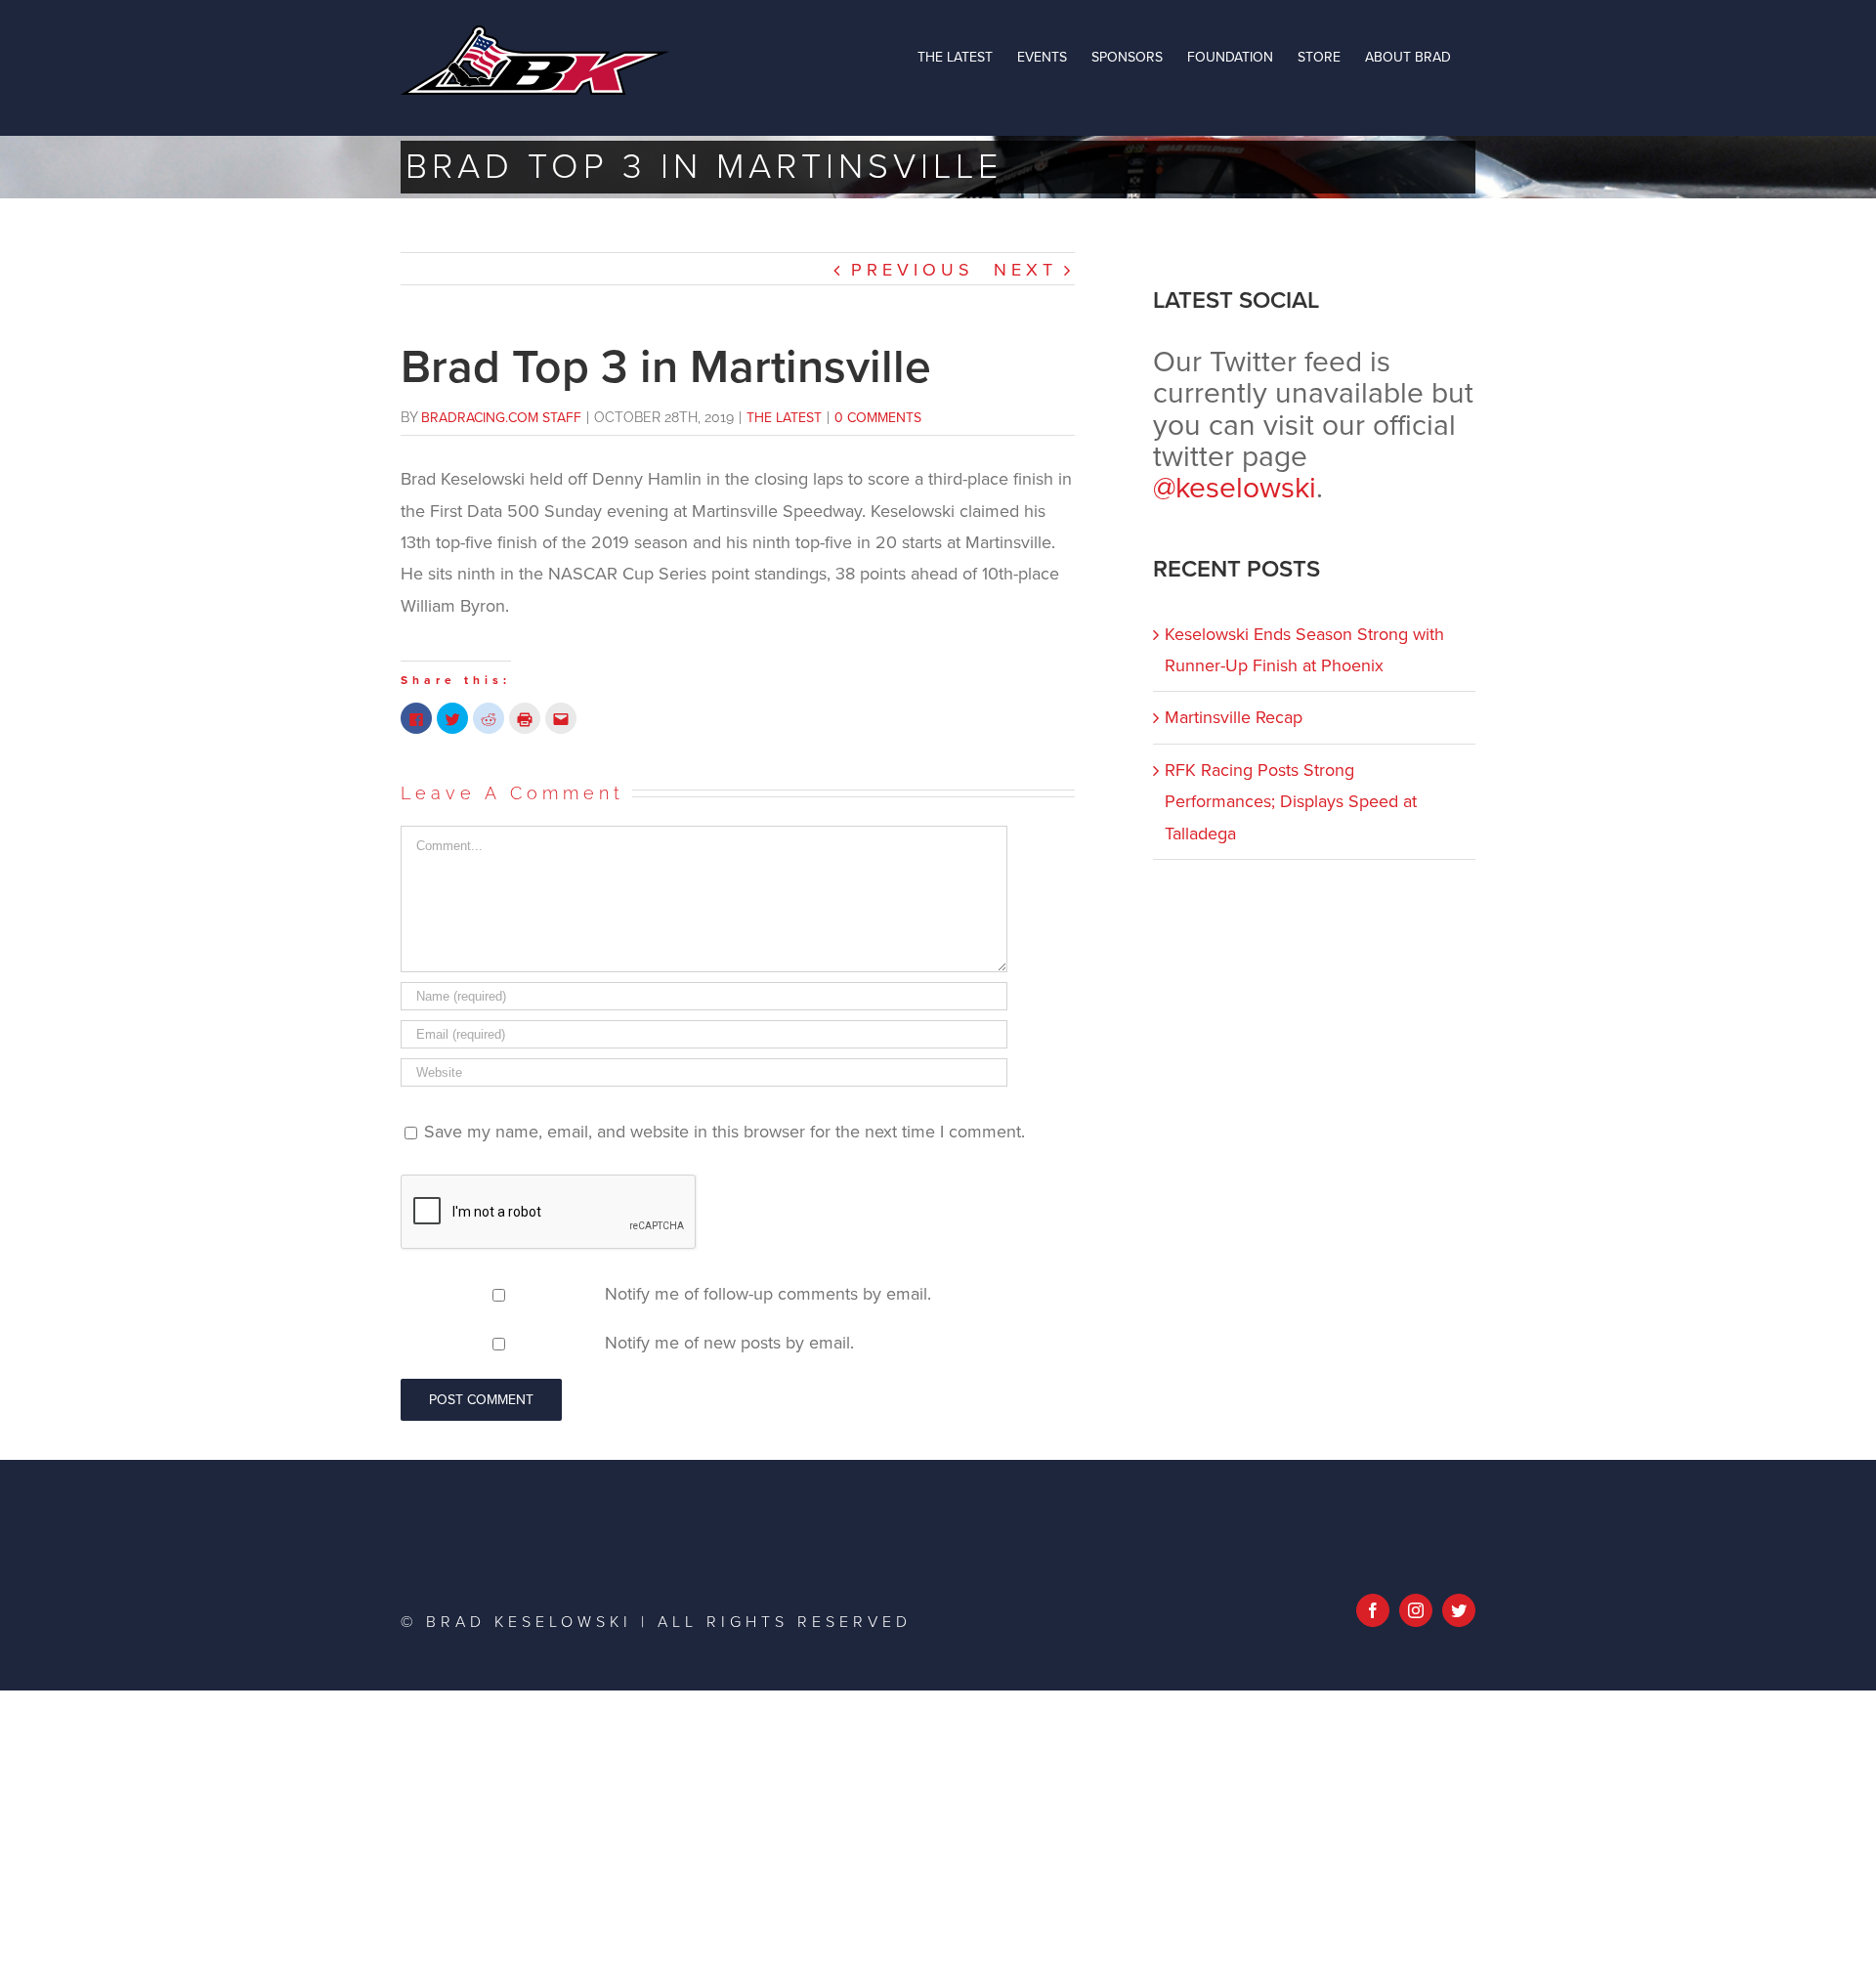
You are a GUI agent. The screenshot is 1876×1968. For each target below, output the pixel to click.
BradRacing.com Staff (501, 418)
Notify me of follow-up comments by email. (768, 1294)
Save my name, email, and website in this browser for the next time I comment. (725, 1132)
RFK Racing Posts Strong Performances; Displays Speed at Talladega (1291, 802)
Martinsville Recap (1234, 717)
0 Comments (878, 418)
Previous (913, 270)
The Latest (784, 418)
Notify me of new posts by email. (729, 1343)
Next (1025, 270)
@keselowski (1235, 488)
